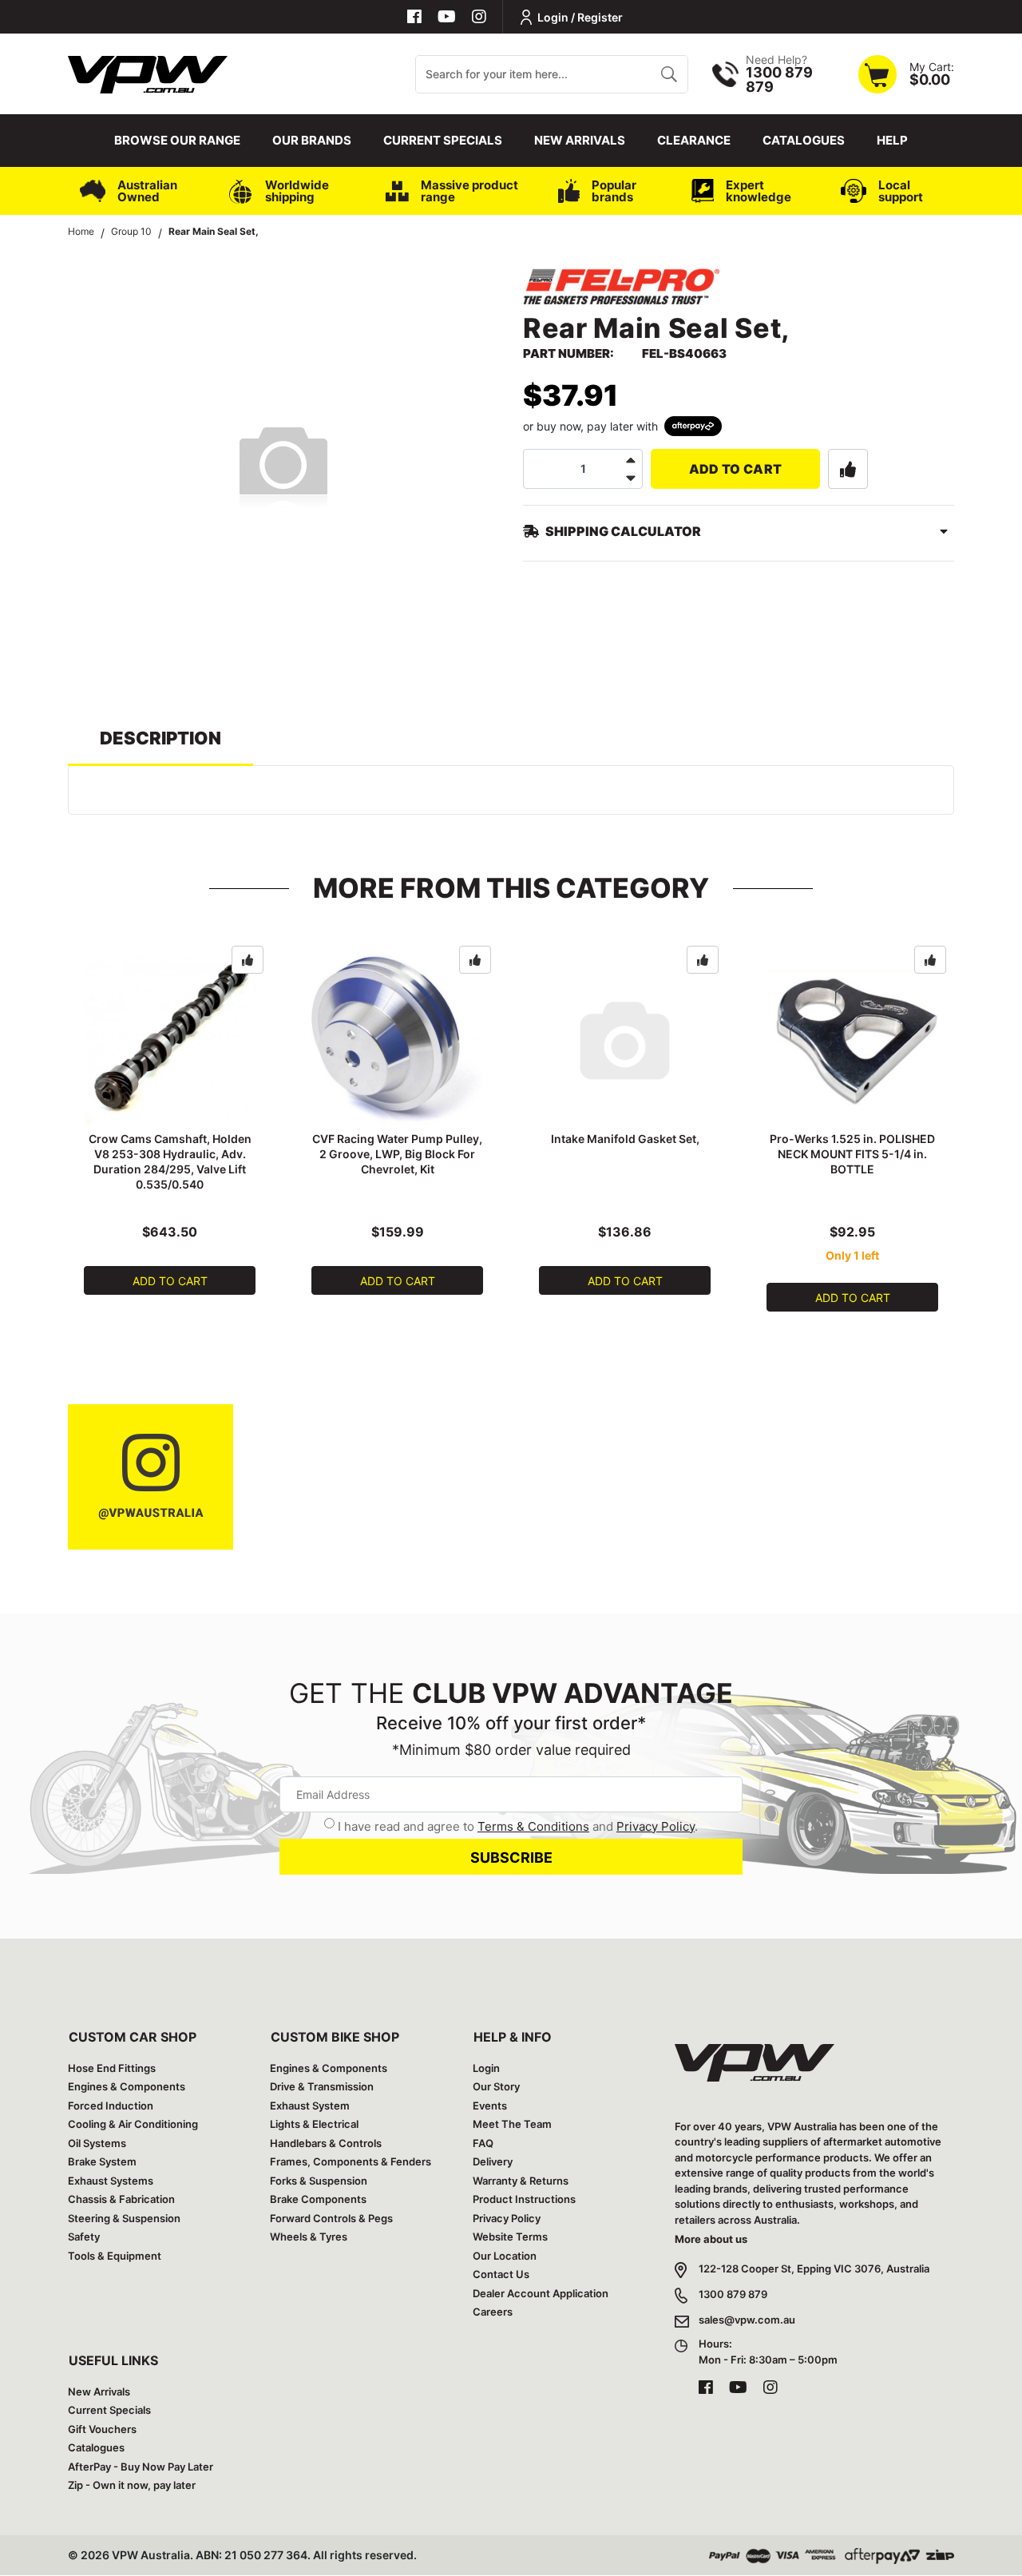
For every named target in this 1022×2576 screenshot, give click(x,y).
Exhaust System (310, 2106)
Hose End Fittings (112, 2068)
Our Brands (312, 140)
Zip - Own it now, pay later (132, 2485)
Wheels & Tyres (309, 2237)
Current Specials (443, 140)
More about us (711, 2239)
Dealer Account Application (541, 2293)
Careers (493, 2312)
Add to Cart (736, 469)
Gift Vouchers (102, 2429)
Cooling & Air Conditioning (133, 2124)
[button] (848, 469)
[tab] (160, 746)
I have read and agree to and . (518, 1826)
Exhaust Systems (111, 2181)
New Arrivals (580, 140)
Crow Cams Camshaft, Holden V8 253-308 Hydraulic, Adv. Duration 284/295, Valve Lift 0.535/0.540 (170, 1161)
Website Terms (510, 2237)
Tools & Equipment (115, 2256)
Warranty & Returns (521, 2181)
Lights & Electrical (314, 2124)
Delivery (493, 2161)
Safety (84, 2237)
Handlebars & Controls (326, 2143)
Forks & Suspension (319, 2181)
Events (490, 2106)
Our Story (496, 2086)
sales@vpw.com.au (747, 2320)
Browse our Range (177, 140)
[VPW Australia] (148, 72)
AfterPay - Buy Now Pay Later (141, 2467)
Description (160, 738)
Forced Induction (111, 2106)
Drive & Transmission (322, 2086)
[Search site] (669, 74)
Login (486, 2068)
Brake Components (318, 2199)
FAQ (483, 2143)
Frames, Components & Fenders (351, 2161)
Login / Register (580, 17)
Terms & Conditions (533, 1826)
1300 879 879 (733, 2294)
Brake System (102, 2161)
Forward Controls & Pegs (331, 2218)
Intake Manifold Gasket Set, (625, 1139)
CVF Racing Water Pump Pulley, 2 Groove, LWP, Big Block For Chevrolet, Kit (397, 1154)
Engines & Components (127, 2086)
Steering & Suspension (124, 2218)
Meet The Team (512, 2124)
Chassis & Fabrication (121, 2199)
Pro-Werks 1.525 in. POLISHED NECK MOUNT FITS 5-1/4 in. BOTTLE (852, 1154)
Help (892, 140)
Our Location (505, 2256)
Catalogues (804, 140)
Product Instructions (524, 2199)
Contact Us (501, 2274)
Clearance (694, 140)
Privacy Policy (656, 1826)
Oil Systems (97, 2143)
